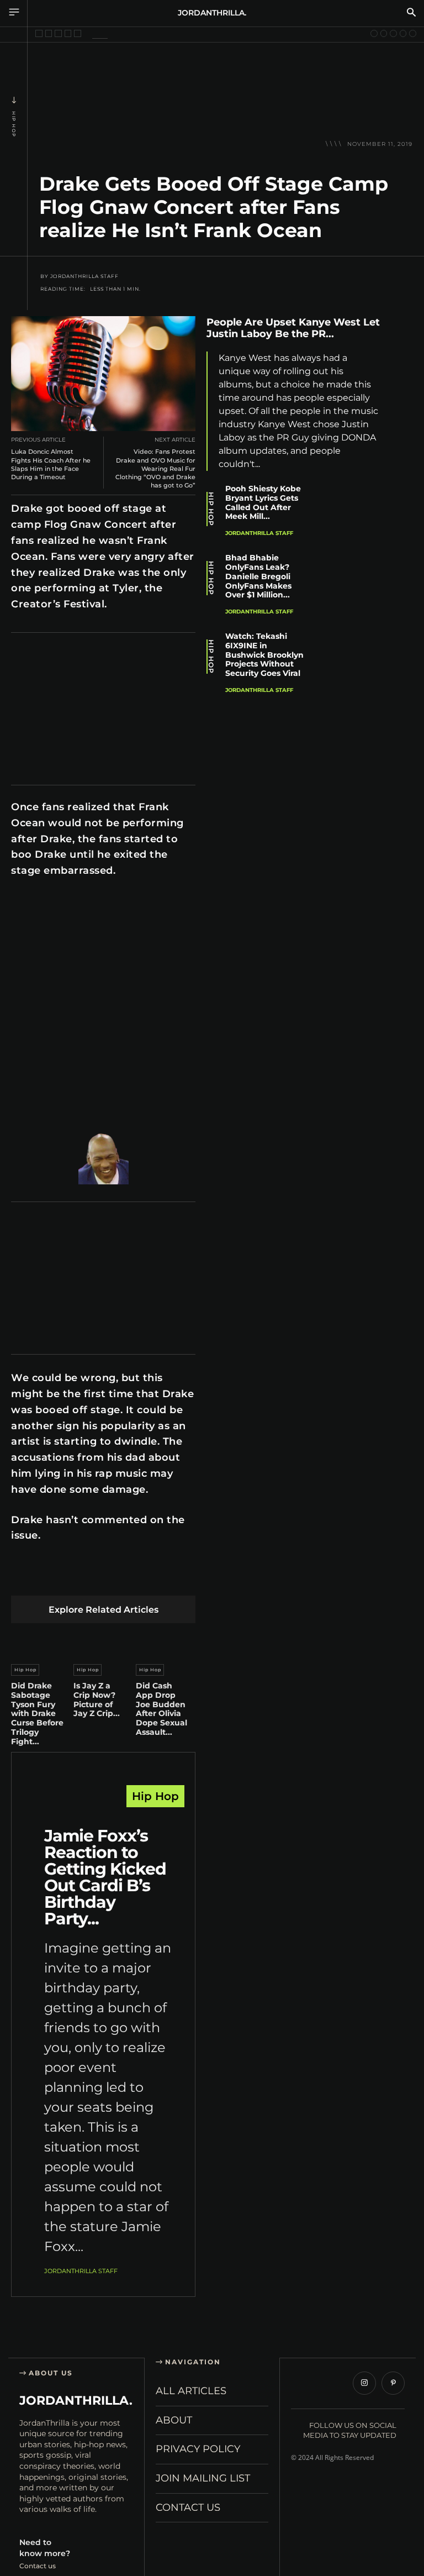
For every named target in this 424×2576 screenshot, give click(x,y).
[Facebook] (22, 1578)
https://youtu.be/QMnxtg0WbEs (65, 903)
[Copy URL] (402, 483)
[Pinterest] (74, 1578)
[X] (48, 1578)
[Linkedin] (100, 1578)
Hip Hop (14, 124)
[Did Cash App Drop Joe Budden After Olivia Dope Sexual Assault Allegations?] (166, 1641)
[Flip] (402, 457)
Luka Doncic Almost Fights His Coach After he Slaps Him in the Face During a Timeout (51, 464)
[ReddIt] (126, 1578)
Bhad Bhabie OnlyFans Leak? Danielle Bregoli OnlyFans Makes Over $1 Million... (258, 576)
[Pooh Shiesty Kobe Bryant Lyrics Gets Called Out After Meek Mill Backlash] (356, 511)
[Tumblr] (152, 1578)
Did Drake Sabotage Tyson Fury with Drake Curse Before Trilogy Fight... (37, 1714)
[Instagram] (364, 2383)
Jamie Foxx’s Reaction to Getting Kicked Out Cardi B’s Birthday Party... (105, 1877)
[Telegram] (178, 1578)
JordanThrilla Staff (84, 276)
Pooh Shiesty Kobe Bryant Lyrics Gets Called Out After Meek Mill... (263, 502)
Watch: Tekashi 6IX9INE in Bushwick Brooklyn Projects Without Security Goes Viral (264, 655)
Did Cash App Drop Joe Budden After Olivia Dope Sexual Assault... (161, 1709)
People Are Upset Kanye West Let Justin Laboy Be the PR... (293, 328)
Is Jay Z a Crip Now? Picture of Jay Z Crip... (97, 1699)
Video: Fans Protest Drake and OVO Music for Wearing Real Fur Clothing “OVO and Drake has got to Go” (155, 468)
